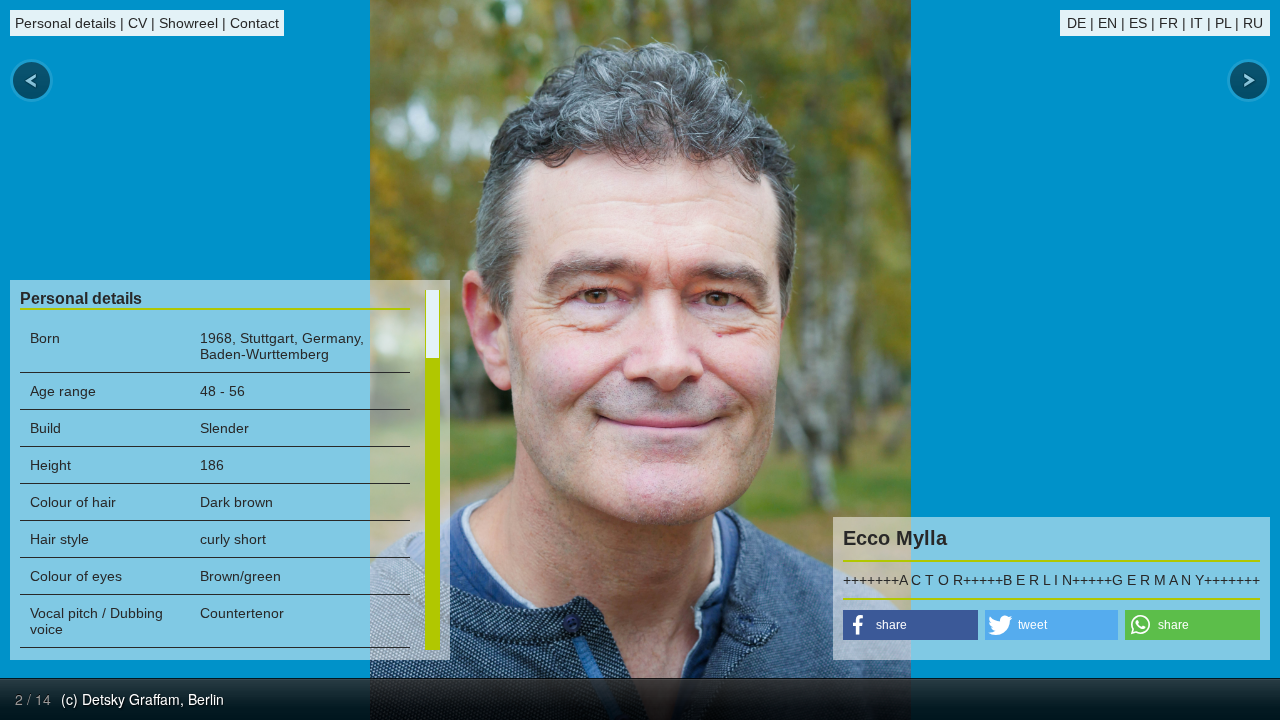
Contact (254, 23)
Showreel (188, 23)
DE (1076, 23)
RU (1253, 23)
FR (1168, 23)
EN (1107, 23)
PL (1223, 23)
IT (1196, 23)
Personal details (65, 23)
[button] (910, 625)
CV (137, 23)
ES (1138, 23)
